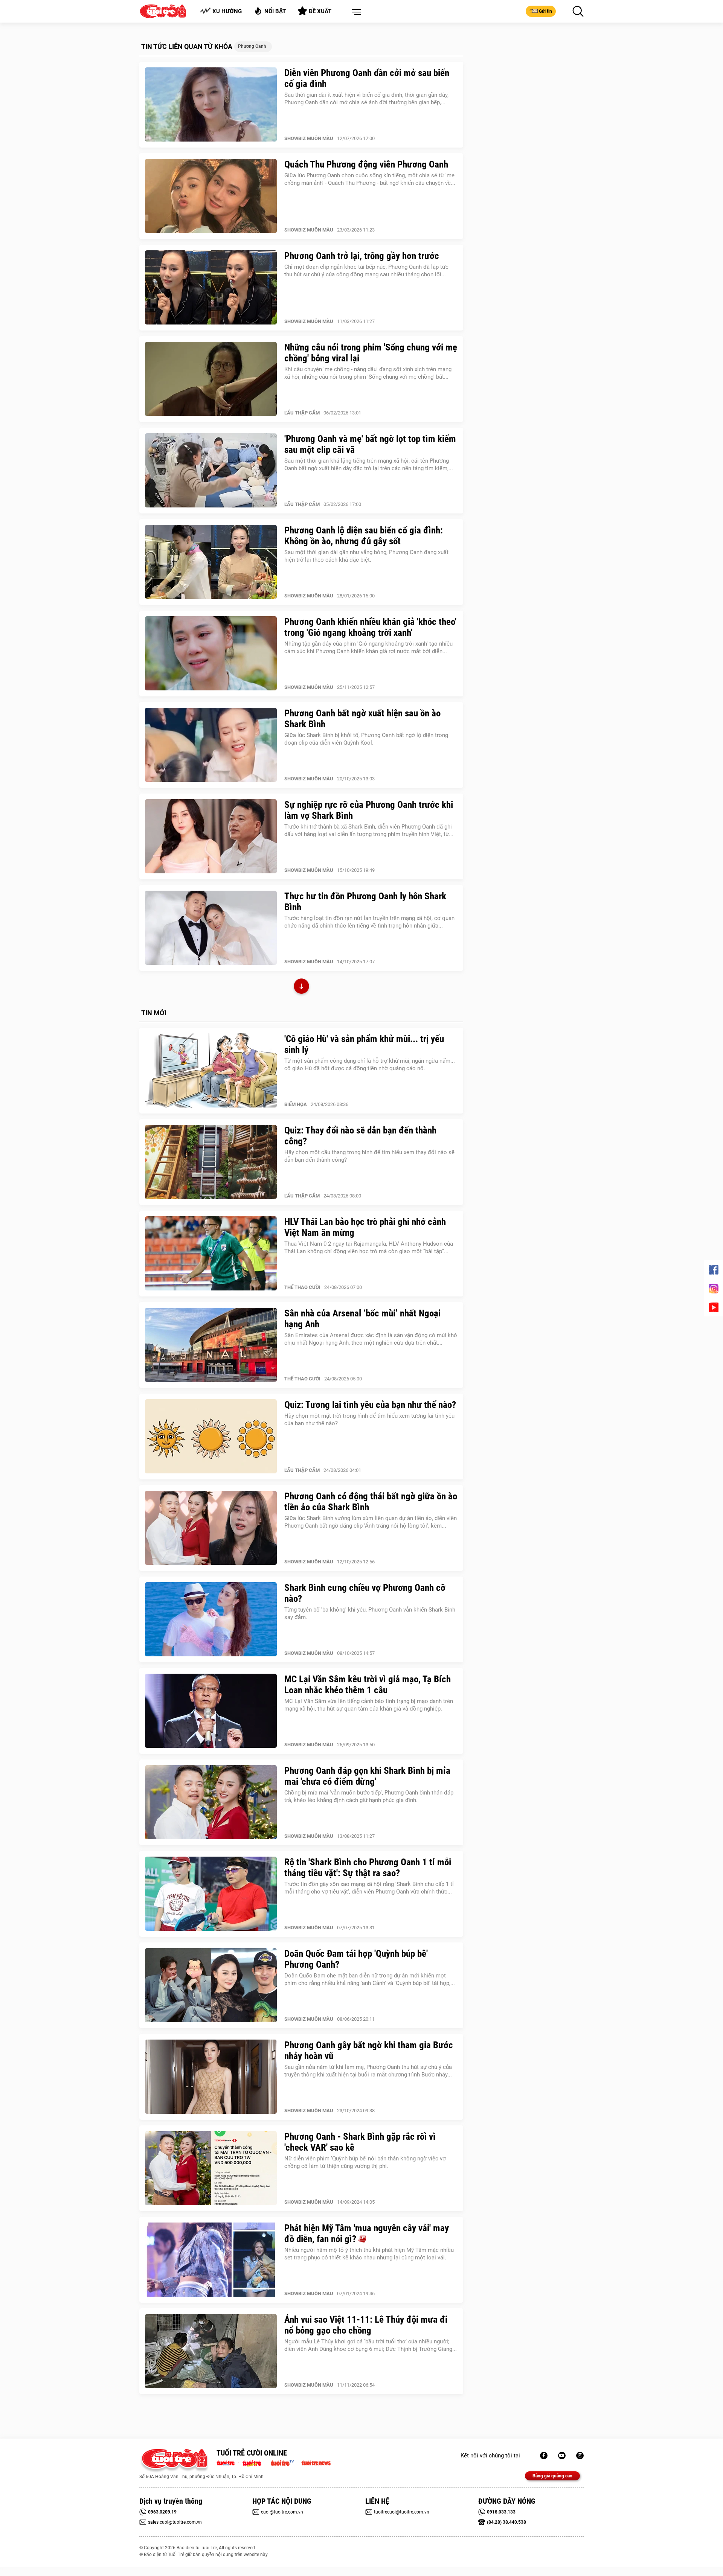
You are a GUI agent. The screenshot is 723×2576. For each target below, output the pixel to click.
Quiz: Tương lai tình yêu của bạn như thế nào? (370, 1405)
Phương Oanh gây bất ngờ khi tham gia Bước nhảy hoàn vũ (369, 2050)
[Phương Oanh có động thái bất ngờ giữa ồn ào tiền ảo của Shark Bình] (211, 1528)
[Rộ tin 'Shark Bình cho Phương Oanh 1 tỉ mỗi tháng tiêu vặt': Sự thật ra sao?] (211, 1894)
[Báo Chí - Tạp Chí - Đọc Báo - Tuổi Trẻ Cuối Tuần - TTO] (255, 2462)
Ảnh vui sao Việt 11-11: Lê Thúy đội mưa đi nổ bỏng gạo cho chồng (366, 2325)
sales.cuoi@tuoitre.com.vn (175, 2522)
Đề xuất (320, 11)
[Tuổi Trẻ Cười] (580, 2456)
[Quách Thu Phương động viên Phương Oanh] (211, 196)
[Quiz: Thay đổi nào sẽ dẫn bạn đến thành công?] (211, 1162)
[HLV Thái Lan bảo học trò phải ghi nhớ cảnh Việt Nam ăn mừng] (211, 1254)
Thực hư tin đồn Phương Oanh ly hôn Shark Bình (365, 902)
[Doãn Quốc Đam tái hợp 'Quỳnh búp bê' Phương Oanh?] (211, 1985)
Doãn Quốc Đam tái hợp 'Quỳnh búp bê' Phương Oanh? (356, 1959)
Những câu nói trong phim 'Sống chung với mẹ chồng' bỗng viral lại (371, 353)
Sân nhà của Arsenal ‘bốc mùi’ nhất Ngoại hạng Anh (362, 1319)
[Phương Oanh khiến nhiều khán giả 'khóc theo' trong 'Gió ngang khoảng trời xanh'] (211, 654)
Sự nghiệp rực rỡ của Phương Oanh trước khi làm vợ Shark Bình (369, 810)
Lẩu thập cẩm (302, 413)
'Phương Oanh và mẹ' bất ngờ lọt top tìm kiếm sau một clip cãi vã (370, 444)
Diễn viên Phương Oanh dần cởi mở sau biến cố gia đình (367, 78)
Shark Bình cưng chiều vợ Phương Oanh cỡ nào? (365, 1593)
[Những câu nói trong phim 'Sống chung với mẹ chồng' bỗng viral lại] (211, 379)
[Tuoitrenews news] (316, 2462)
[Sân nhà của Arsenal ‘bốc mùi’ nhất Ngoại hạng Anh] (211, 1345)
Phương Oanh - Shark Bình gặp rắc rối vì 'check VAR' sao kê (360, 2142)
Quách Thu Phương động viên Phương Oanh (366, 164)
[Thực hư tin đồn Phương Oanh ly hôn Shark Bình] (211, 928)
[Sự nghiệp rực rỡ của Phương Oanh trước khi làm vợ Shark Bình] (211, 836)
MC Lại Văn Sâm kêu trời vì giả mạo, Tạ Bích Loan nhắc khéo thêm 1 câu (368, 1685)
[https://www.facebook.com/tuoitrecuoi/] (544, 2456)
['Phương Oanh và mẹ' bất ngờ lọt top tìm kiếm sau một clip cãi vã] (211, 471)
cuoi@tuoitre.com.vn (282, 2512)
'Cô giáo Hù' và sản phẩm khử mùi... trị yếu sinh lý (364, 1044)
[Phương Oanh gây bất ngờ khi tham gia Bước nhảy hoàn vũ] (211, 2077)
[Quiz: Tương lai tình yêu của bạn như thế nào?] (211, 1437)
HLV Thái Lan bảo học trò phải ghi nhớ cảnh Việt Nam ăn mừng (365, 1227)
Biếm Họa (296, 1104)
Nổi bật (275, 11)
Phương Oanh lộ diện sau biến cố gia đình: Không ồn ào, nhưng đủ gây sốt (364, 536)
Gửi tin (545, 11)
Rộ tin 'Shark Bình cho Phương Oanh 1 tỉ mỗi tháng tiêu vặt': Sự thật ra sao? (368, 1868)
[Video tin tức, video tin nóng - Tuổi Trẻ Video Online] (285, 2462)
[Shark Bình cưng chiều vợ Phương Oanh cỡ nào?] (211, 1619)
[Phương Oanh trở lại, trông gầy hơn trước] (211, 288)
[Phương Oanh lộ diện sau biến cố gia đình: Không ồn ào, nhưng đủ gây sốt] (211, 562)
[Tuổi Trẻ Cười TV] (562, 2456)
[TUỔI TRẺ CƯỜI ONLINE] (174, 2461)
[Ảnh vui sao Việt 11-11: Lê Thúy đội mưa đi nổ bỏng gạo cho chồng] (211, 2351)
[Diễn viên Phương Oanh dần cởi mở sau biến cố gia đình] (211, 105)
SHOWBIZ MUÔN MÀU (309, 138)
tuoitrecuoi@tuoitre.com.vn (402, 2512)
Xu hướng (227, 11)
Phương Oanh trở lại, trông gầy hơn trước (362, 256)
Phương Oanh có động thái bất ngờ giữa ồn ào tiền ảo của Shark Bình (371, 1502)
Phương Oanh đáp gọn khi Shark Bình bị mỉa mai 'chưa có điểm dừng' (367, 1776)
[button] (355, 12)
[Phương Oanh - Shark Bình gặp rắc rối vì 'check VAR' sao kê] (211, 2168)
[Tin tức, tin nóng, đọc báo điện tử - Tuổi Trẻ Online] (228, 2462)
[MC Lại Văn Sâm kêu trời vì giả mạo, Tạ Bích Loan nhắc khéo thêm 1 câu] (211, 1711)
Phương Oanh (252, 46)
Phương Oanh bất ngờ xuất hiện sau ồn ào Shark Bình (362, 719)
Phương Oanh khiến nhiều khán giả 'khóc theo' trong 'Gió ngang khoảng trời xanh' (370, 627)
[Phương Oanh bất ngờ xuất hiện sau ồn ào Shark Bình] (211, 745)
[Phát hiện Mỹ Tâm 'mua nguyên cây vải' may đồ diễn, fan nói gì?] (211, 2260)
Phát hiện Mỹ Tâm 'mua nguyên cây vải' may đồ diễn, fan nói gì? (367, 2233)
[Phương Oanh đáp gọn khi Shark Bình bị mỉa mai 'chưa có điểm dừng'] (211, 1802)
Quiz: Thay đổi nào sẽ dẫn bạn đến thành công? (360, 1136)
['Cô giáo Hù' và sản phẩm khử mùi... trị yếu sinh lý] (211, 1071)
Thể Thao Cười (302, 1287)
